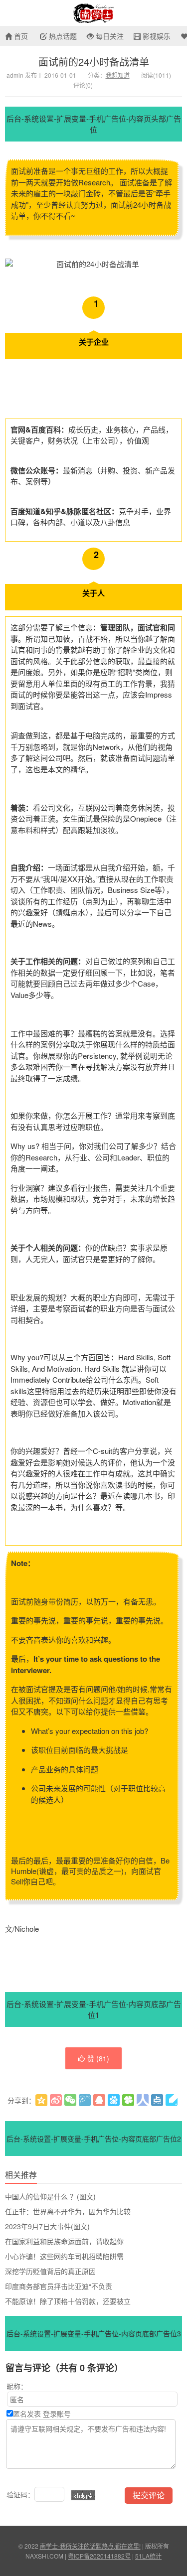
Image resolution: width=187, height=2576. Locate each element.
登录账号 (57, 2414)
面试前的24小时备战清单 (94, 62)
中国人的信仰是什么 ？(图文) (50, 2196)
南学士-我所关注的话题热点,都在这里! (93, 13)
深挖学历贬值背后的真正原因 (50, 2271)
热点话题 (62, 36)
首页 (20, 36)
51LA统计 (148, 2556)
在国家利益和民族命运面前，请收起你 (64, 2241)
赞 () (98, 2058)
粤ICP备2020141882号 (99, 2556)
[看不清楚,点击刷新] (83, 2495)
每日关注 (109, 36)
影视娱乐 (156, 36)
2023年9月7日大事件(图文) (47, 2226)
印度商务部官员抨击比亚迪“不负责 (59, 2286)
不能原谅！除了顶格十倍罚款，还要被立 (68, 2301)
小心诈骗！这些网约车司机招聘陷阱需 (64, 2256)
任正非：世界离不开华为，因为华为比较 (68, 2211)
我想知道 (118, 75)
